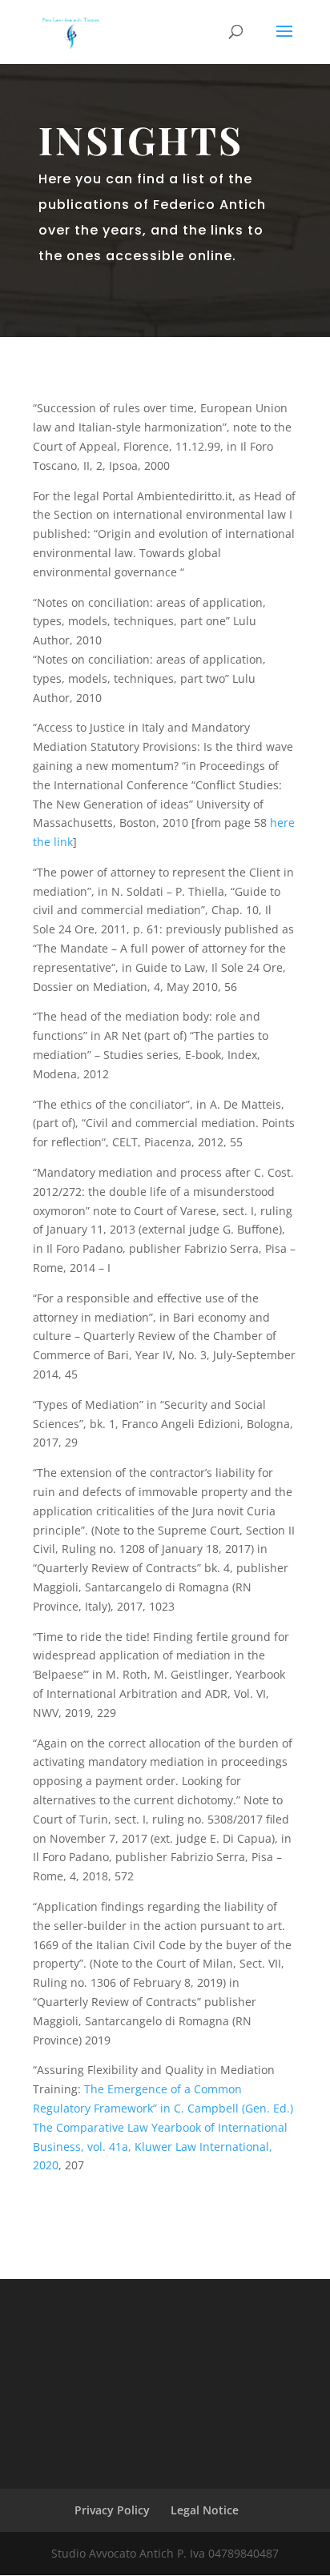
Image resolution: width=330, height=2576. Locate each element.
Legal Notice (205, 2510)
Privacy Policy (112, 2510)
